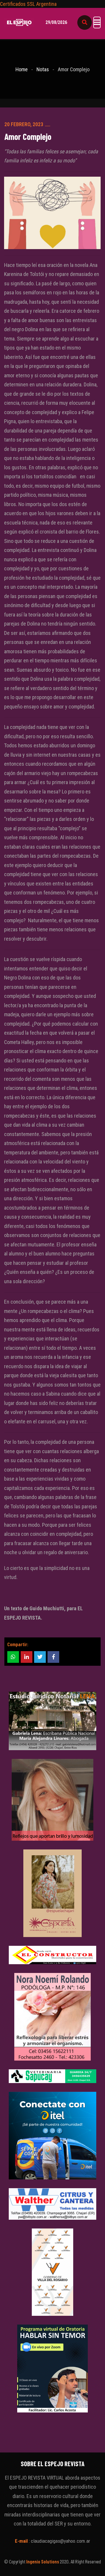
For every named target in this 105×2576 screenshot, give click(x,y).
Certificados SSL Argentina (28, 4)
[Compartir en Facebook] (53, 1657)
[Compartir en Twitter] (40, 1657)
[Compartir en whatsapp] (13, 1657)
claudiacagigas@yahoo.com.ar (61, 2541)
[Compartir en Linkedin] (27, 1657)
